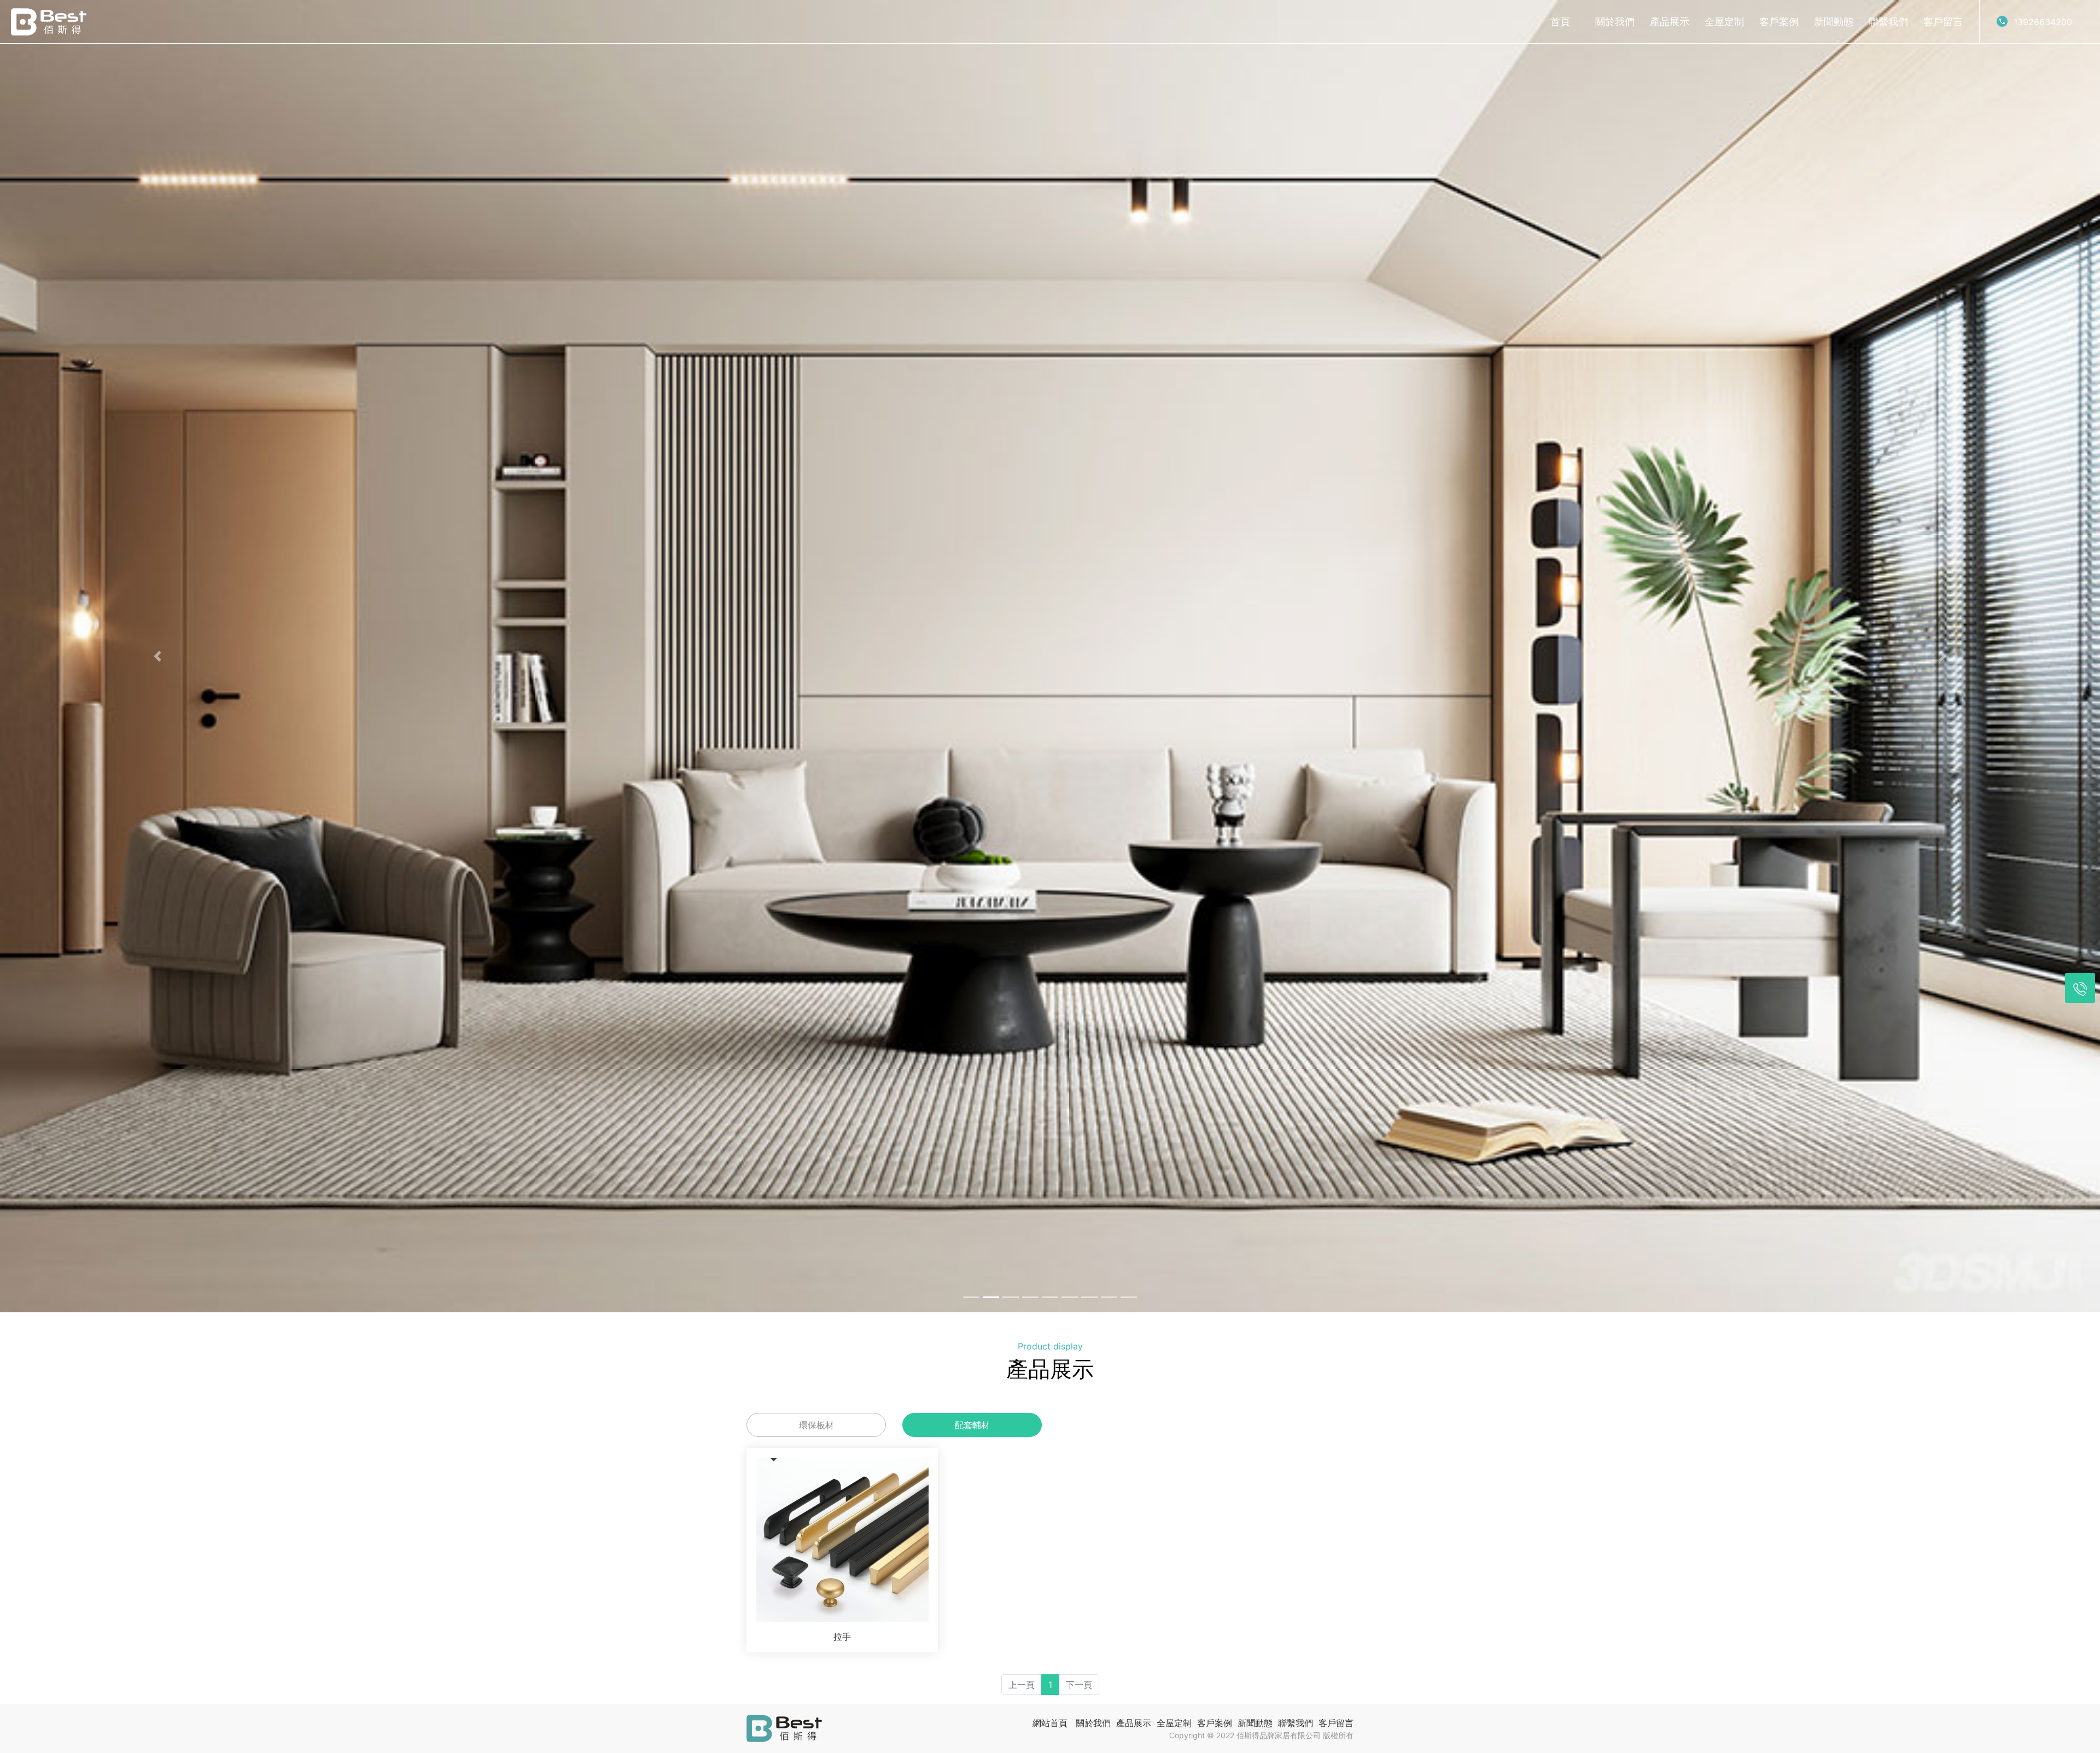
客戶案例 (1779, 22)
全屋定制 (1724, 22)
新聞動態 (1834, 22)
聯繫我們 (1888, 22)
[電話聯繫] (2080, 988)
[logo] (49, 22)
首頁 (1560, 22)
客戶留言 (1943, 22)
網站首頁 (1050, 1723)
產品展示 (1670, 22)
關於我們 (1615, 22)
